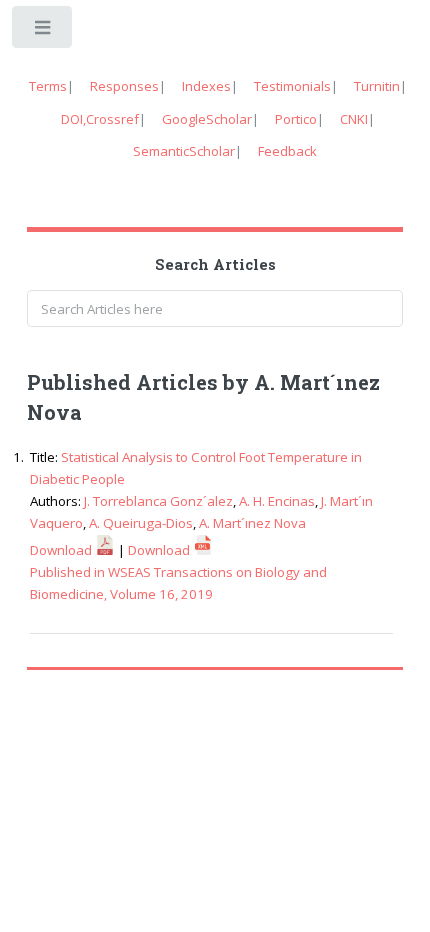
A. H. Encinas (277, 501)
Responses (124, 86)
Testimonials (292, 86)
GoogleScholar (207, 119)
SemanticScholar (184, 151)
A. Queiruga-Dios (141, 523)
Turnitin (377, 86)
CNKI (354, 119)
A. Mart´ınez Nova (252, 523)
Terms (48, 86)
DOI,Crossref (100, 119)
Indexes (206, 86)
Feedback (287, 151)
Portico (296, 119)
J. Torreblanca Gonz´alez (158, 501)
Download (62, 550)
